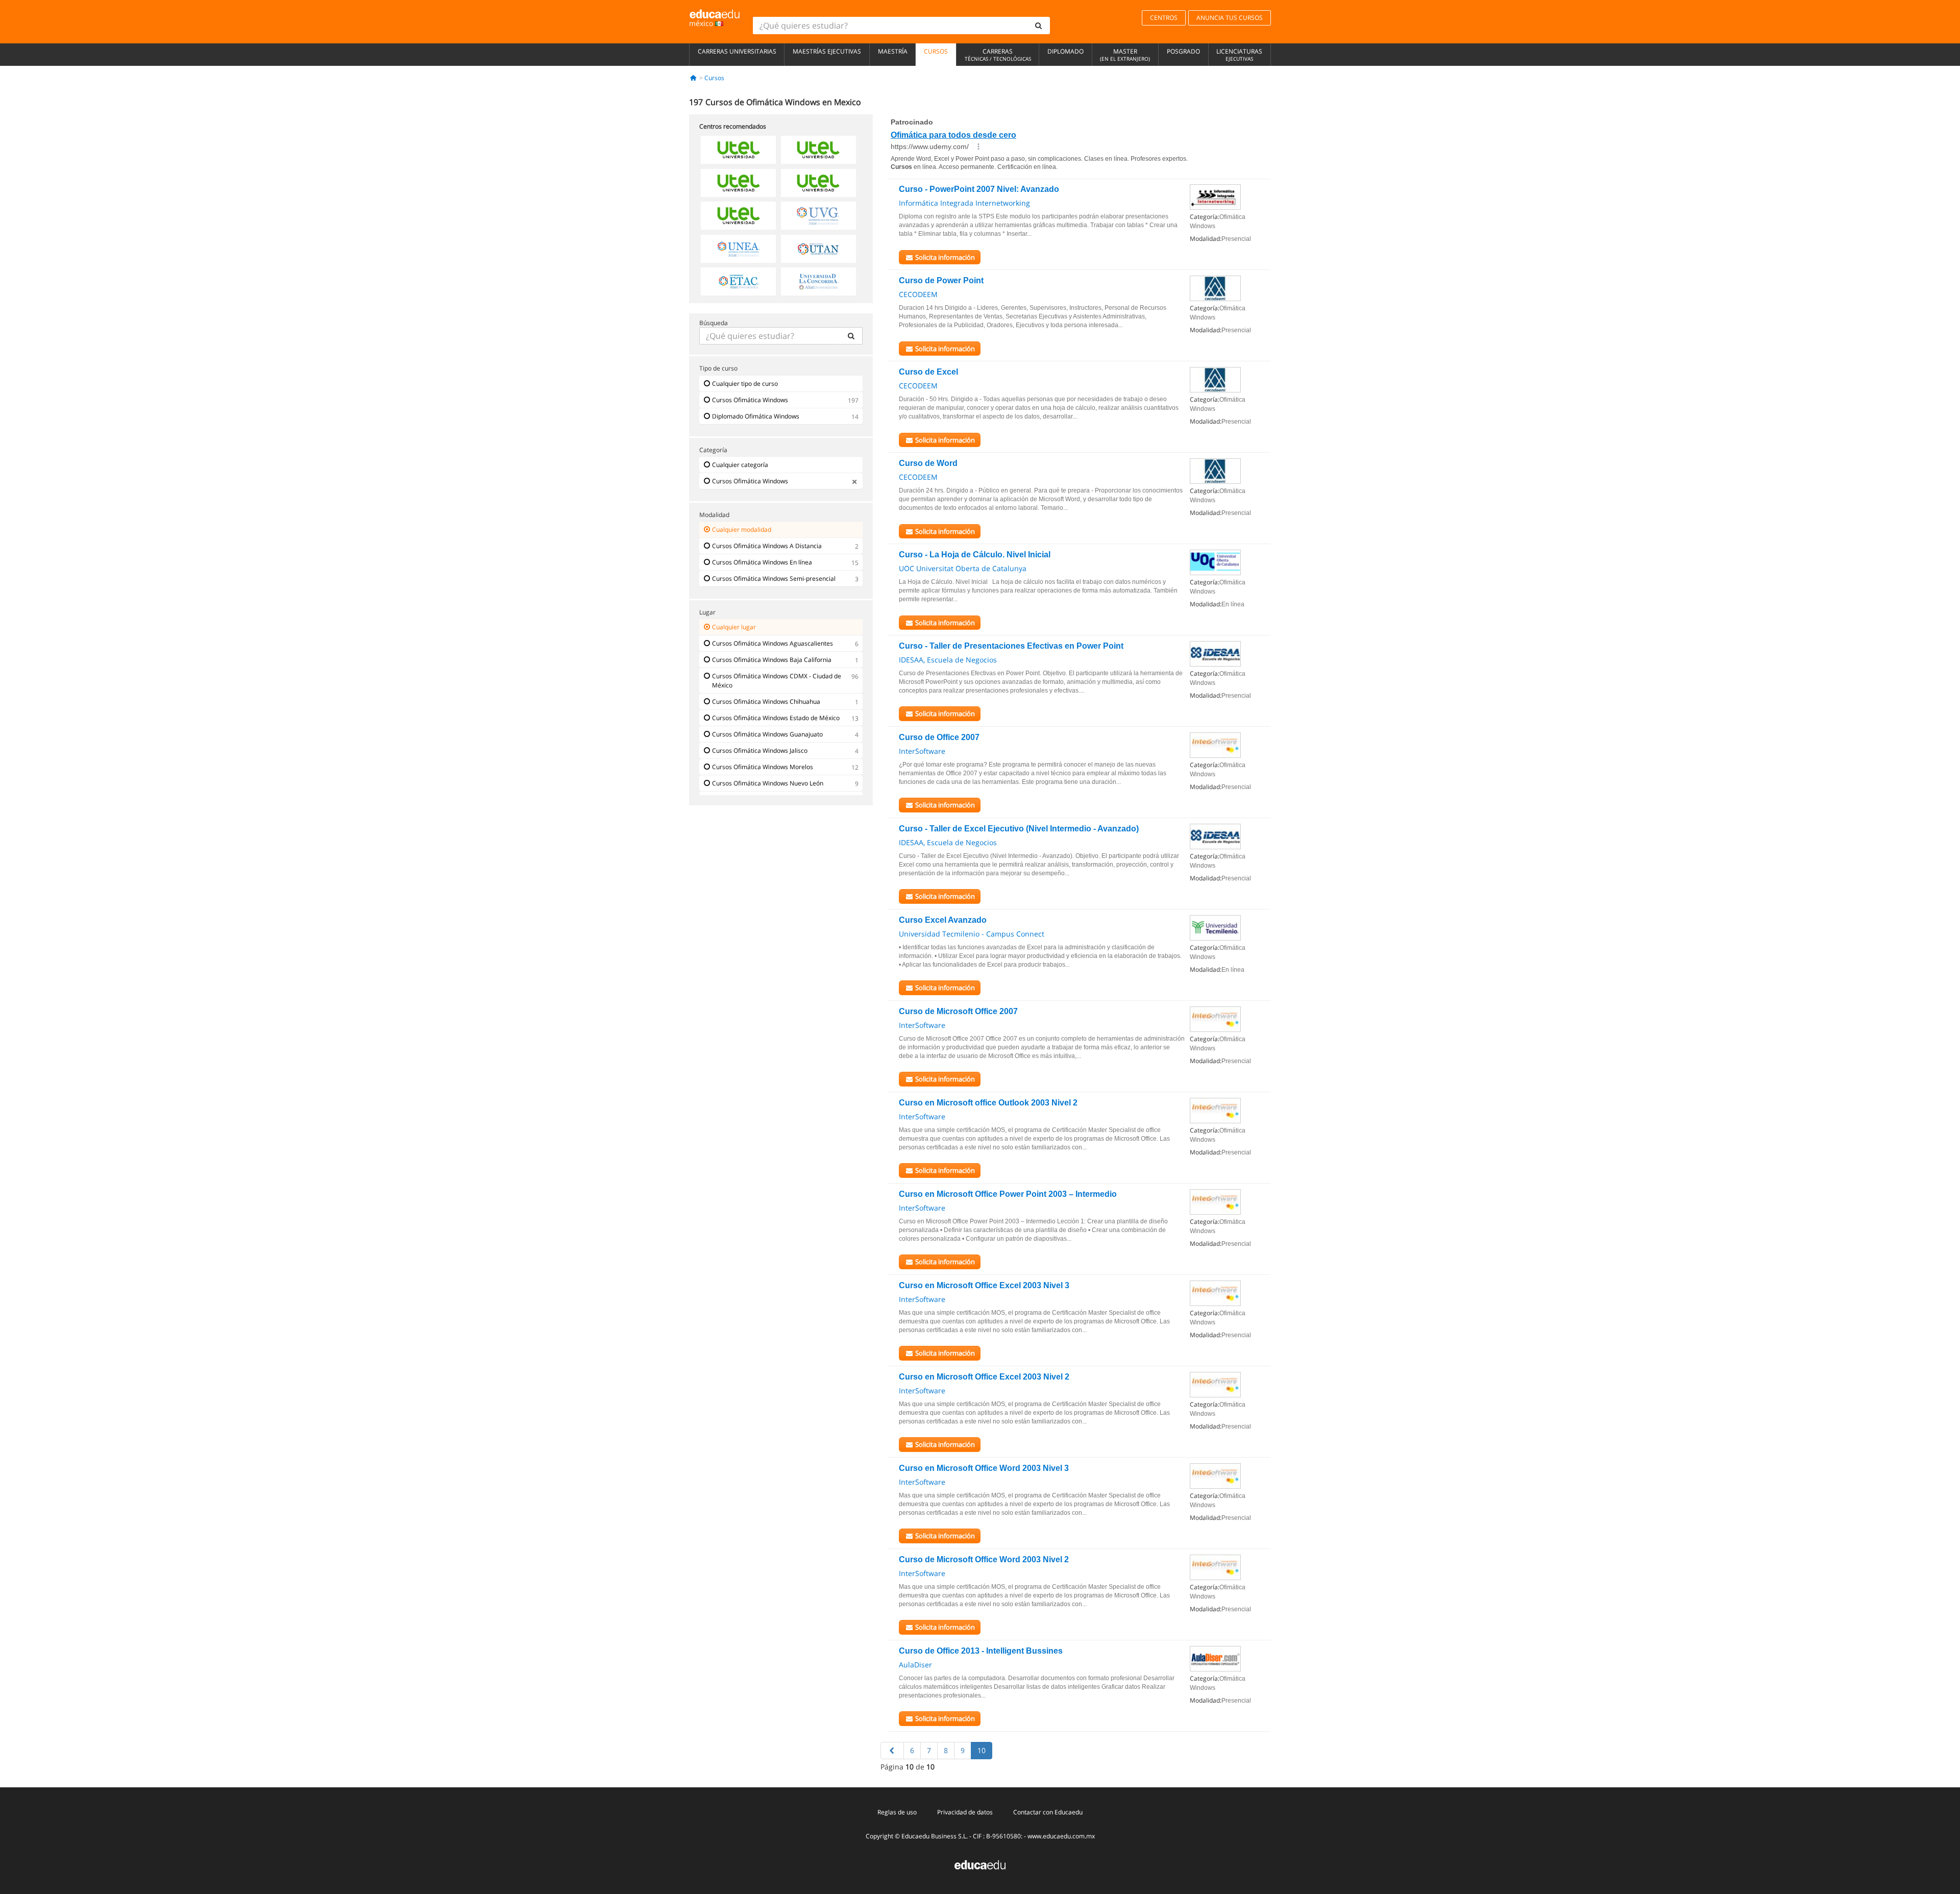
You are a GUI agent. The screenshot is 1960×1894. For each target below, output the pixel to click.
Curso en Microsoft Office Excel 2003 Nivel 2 (984, 1377)
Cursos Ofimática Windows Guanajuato (767, 734)
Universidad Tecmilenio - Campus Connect (972, 934)
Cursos (936, 51)
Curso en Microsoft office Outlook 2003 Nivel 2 (988, 1103)
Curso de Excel (928, 372)
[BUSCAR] (851, 336)
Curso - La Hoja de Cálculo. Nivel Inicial (975, 555)
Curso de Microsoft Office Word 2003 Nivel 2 (984, 1559)
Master (1125, 55)
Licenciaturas (1239, 55)
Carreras (998, 55)
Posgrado (1183, 51)
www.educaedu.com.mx (1061, 1836)
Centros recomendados (733, 126)
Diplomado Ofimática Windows (756, 416)
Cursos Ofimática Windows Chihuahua (766, 702)
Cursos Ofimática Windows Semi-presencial (774, 579)
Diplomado (1065, 51)
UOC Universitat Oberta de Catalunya (963, 568)
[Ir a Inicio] (693, 78)
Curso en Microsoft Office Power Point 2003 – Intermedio (1008, 1194)
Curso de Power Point (941, 280)
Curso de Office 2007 (939, 737)
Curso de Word (928, 463)
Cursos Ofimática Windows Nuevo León (768, 783)
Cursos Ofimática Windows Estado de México (776, 718)
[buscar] (1039, 26)
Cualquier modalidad (742, 530)
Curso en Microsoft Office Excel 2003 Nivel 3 (984, 1285)
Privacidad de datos (965, 1812)
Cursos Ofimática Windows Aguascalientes (773, 643)
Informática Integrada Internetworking (964, 203)
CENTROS (1164, 18)
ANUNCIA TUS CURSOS (1230, 18)
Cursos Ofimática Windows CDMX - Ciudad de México (777, 681)
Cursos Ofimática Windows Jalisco (760, 751)
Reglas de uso (897, 1812)
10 (982, 1750)
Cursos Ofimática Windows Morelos (763, 767)
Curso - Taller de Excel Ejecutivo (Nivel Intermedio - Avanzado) (1019, 829)
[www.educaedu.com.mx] (980, 1864)
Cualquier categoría (740, 465)
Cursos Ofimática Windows (750, 400)
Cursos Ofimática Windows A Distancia (767, 546)
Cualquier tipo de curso (745, 384)
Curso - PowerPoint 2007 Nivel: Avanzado (979, 189)
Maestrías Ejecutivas (827, 51)
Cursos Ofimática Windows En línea (762, 562)
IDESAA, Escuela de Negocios (948, 660)
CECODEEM (918, 294)
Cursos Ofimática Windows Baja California (772, 660)
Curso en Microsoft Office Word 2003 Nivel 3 (984, 1468)
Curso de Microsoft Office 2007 (958, 1011)
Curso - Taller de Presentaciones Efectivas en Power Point (1011, 646)
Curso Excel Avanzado (943, 920)
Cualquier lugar (734, 627)
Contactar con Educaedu (1048, 1812)
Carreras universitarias (737, 51)
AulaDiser (915, 1665)
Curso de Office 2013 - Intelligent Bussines (981, 1651)
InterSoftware (922, 751)
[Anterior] (892, 1751)
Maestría (893, 51)
